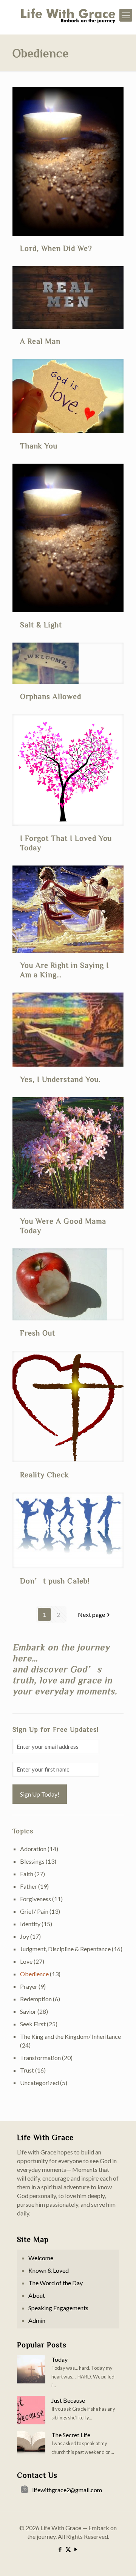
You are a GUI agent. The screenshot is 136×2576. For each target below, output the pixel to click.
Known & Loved (49, 2270)
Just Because (68, 2400)
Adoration (33, 1849)
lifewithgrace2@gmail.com (67, 2490)
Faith (27, 1874)
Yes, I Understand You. (60, 1079)
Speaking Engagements (58, 2308)
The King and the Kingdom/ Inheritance (70, 2036)
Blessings (32, 1861)
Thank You (39, 445)
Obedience (34, 1974)
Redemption (36, 1999)
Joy (25, 1936)
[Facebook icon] (60, 2549)
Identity (30, 1924)
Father (29, 1886)
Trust (27, 2070)
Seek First (33, 2024)
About (37, 2295)
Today (59, 2359)
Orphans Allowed (51, 696)
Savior (28, 2011)
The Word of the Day (56, 2283)
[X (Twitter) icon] (68, 2549)
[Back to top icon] (121, 2560)
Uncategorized (39, 2083)
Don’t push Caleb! (55, 1580)
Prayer (29, 1986)
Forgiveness (36, 1899)
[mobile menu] (126, 15)
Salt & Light (41, 624)
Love (26, 1961)
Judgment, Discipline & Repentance (65, 1949)
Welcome (41, 2258)
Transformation (40, 2058)
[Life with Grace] (68, 15)
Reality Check (44, 1474)
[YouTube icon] (76, 2549)
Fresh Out (38, 1333)
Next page (91, 1614)
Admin (37, 2320)
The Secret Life (71, 2435)
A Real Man (40, 341)
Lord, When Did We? (56, 248)
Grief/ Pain (34, 1911)
